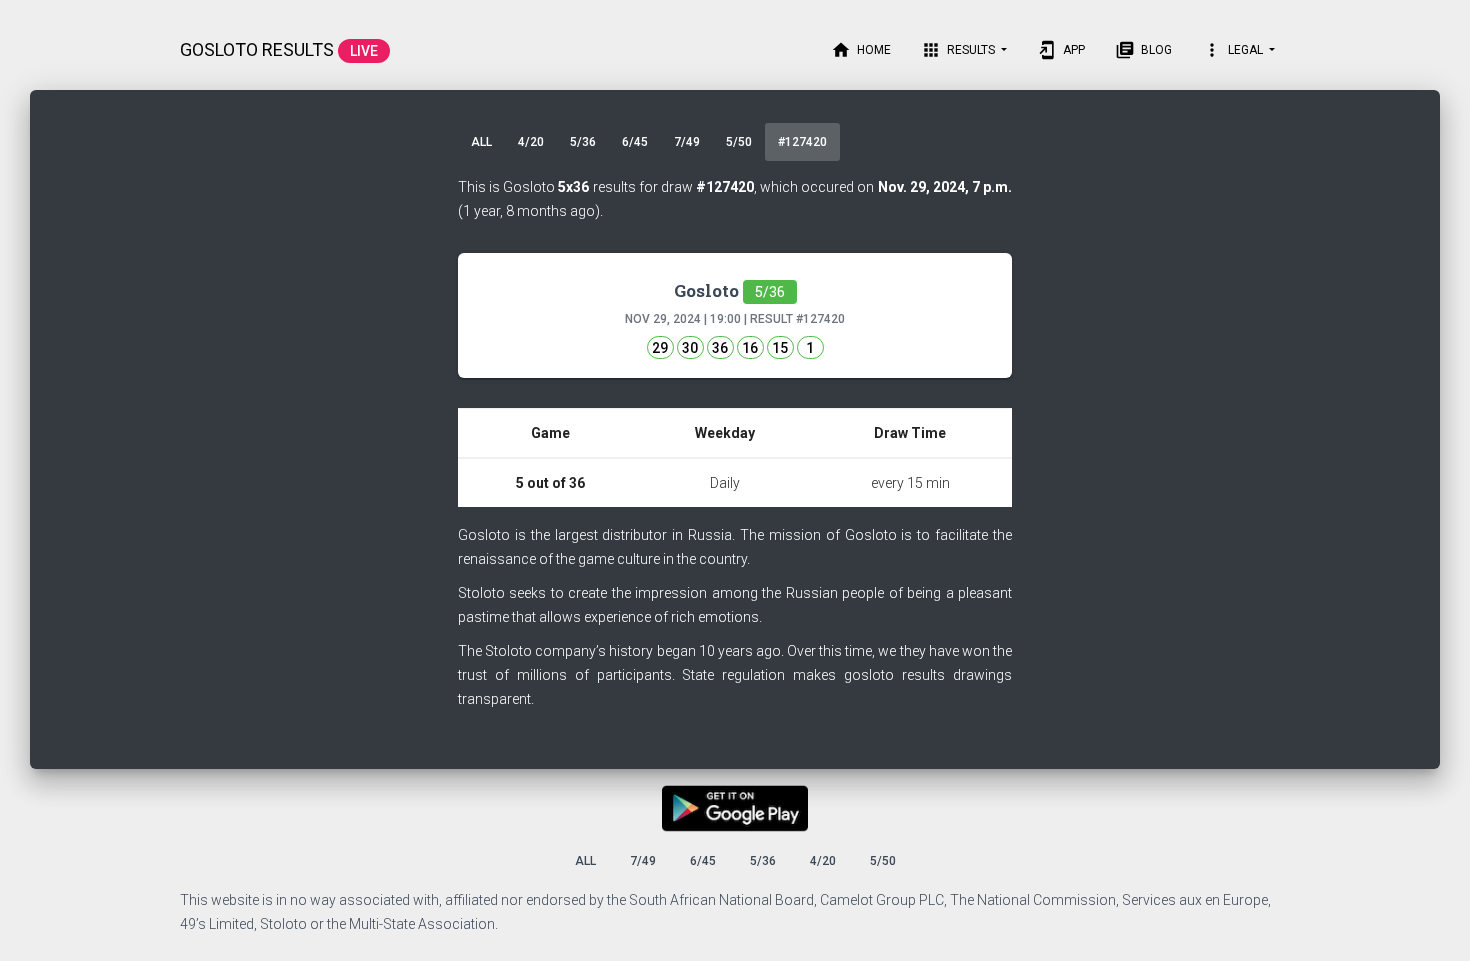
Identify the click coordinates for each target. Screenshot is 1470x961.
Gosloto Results (279, 49)
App (1061, 50)
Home (861, 50)
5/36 (583, 142)
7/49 (687, 142)
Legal (1234, 50)
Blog (1143, 50)
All (481, 142)
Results (959, 50)
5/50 (739, 142)
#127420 (802, 142)
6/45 (635, 142)
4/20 (531, 142)
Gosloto (729, 290)
